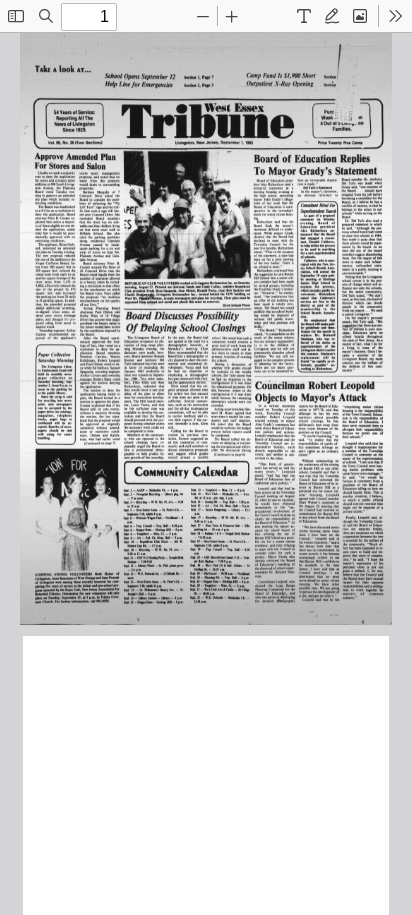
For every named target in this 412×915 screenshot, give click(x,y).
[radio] (304, 16)
